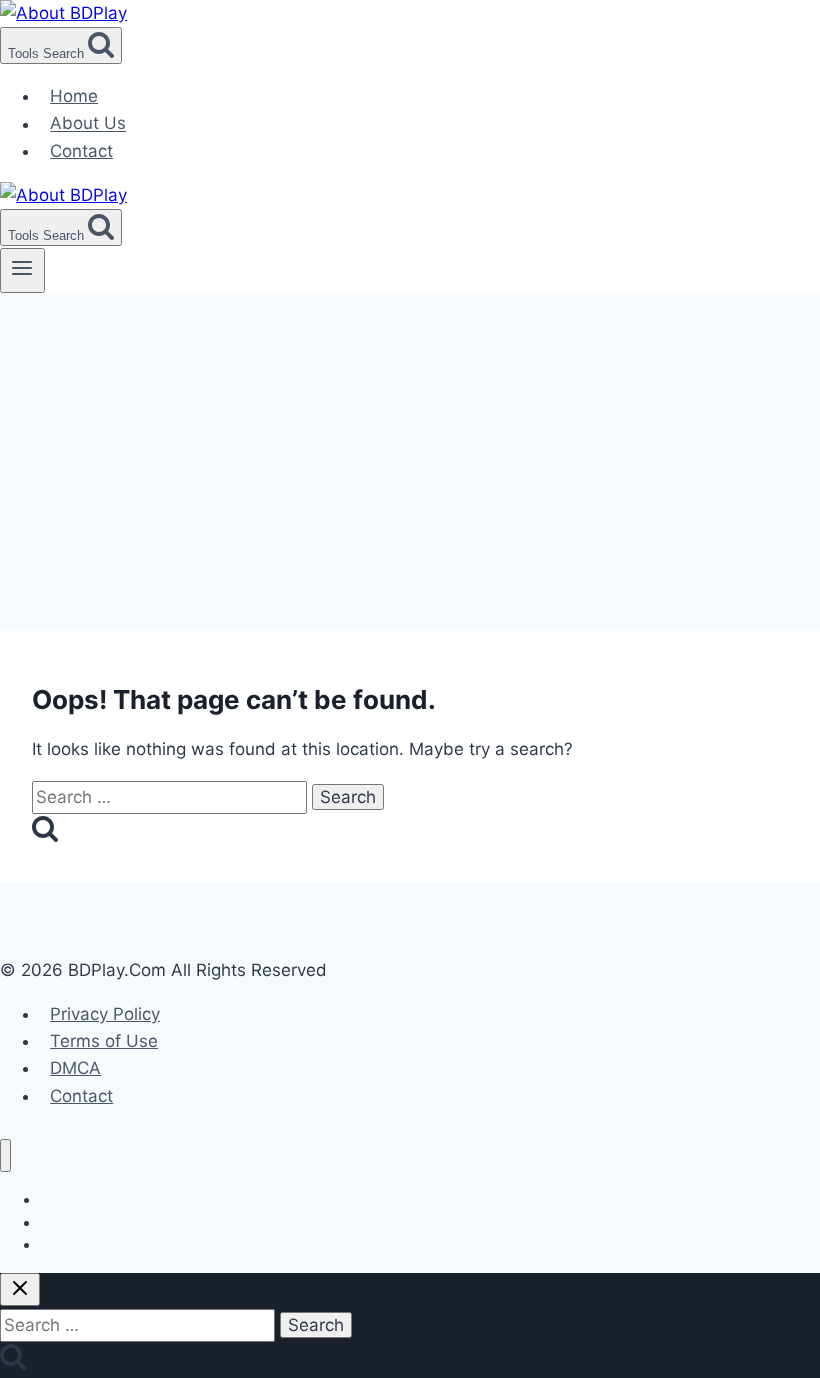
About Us (88, 124)
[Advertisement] (410, 443)
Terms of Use (104, 1041)
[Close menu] (5, 1155)
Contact (81, 151)
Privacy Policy (105, 1014)
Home (74, 96)
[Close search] (20, 1289)
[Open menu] (22, 270)
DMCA (75, 1068)
